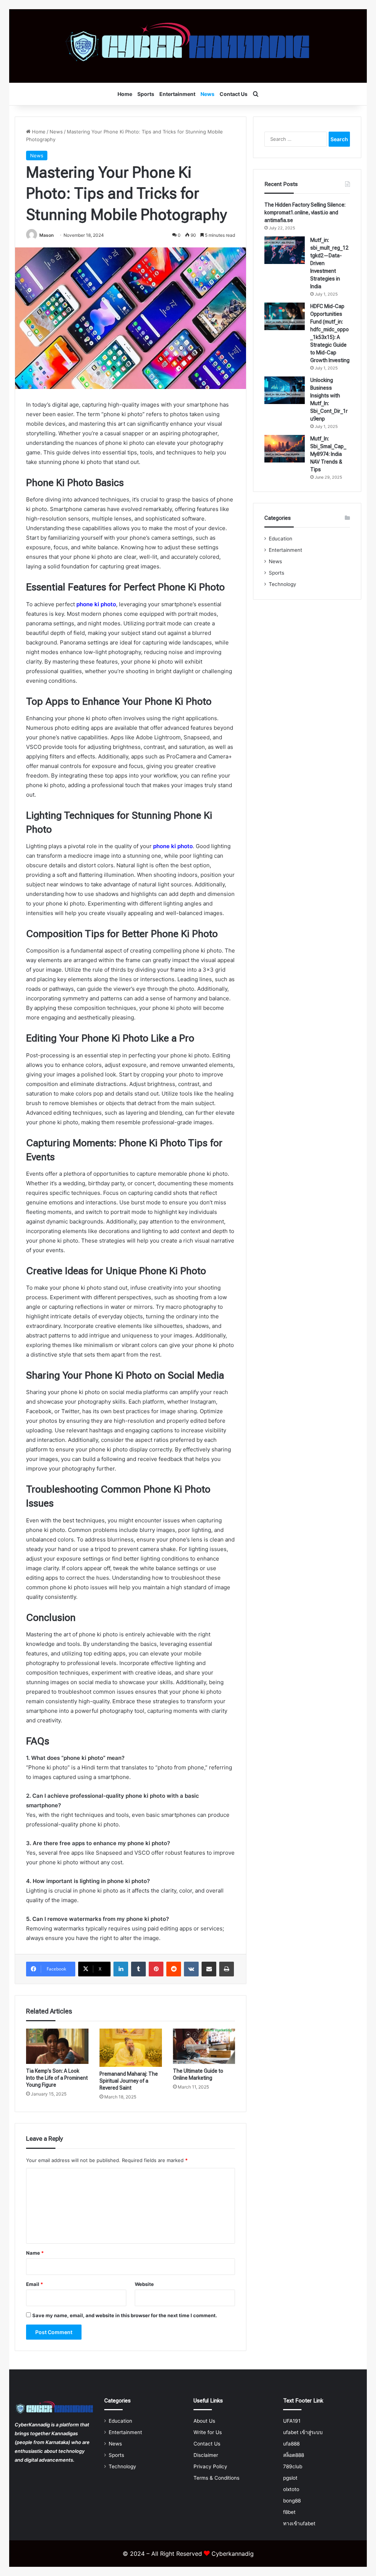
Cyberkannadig (233, 2554)
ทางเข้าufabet (299, 2523)
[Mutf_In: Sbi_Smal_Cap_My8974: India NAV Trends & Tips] (285, 449)
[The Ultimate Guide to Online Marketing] (204, 2046)
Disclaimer (206, 2455)
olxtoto (291, 2489)
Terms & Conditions (216, 2478)
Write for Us (208, 2432)
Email (35, 2284)
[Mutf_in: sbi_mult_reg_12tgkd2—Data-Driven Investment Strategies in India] (285, 250)
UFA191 (292, 2421)
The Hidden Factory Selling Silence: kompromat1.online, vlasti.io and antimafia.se (305, 212)
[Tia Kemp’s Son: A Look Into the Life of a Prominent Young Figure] (57, 2046)
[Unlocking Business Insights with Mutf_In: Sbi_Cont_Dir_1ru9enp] (285, 390)
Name (35, 2253)
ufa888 (291, 2444)
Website (144, 2284)
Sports (146, 94)
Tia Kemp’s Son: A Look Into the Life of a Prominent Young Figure (57, 2078)
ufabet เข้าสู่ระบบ (303, 2432)
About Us (204, 2421)
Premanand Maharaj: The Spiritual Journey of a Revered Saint (129, 2081)
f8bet (289, 2512)
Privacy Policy (210, 2466)
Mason (46, 235)
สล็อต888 (294, 2455)
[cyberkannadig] (188, 46)
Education (281, 539)
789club (293, 2466)
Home (125, 94)
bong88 (292, 2501)
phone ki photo (96, 604)
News (207, 94)
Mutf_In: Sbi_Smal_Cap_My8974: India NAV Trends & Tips (328, 454)
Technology (283, 584)
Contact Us (234, 94)
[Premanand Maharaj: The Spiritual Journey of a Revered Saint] (131, 2048)
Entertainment (177, 94)
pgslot (290, 2478)
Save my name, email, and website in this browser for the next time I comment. (125, 2315)
